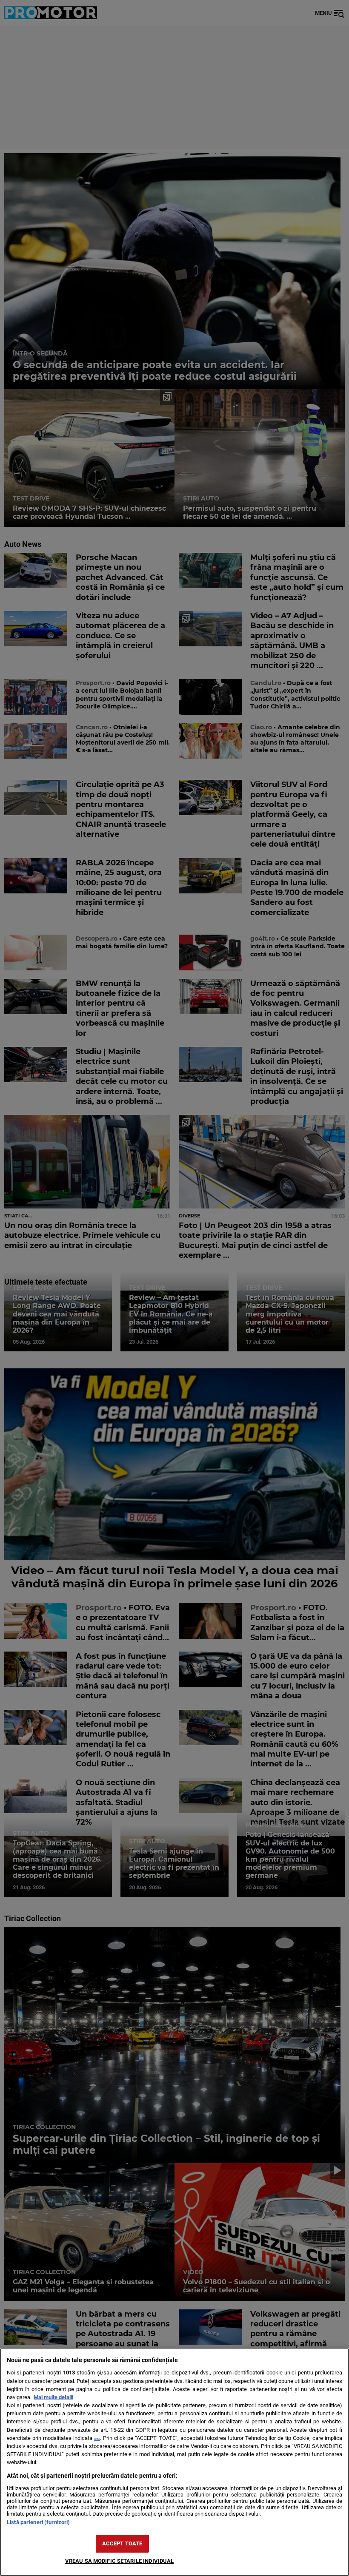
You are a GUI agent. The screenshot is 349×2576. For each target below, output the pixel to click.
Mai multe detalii (53, 2397)
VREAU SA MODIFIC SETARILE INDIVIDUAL (120, 2561)
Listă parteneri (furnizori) (38, 2522)
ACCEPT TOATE (122, 2543)
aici (97, 2438)
